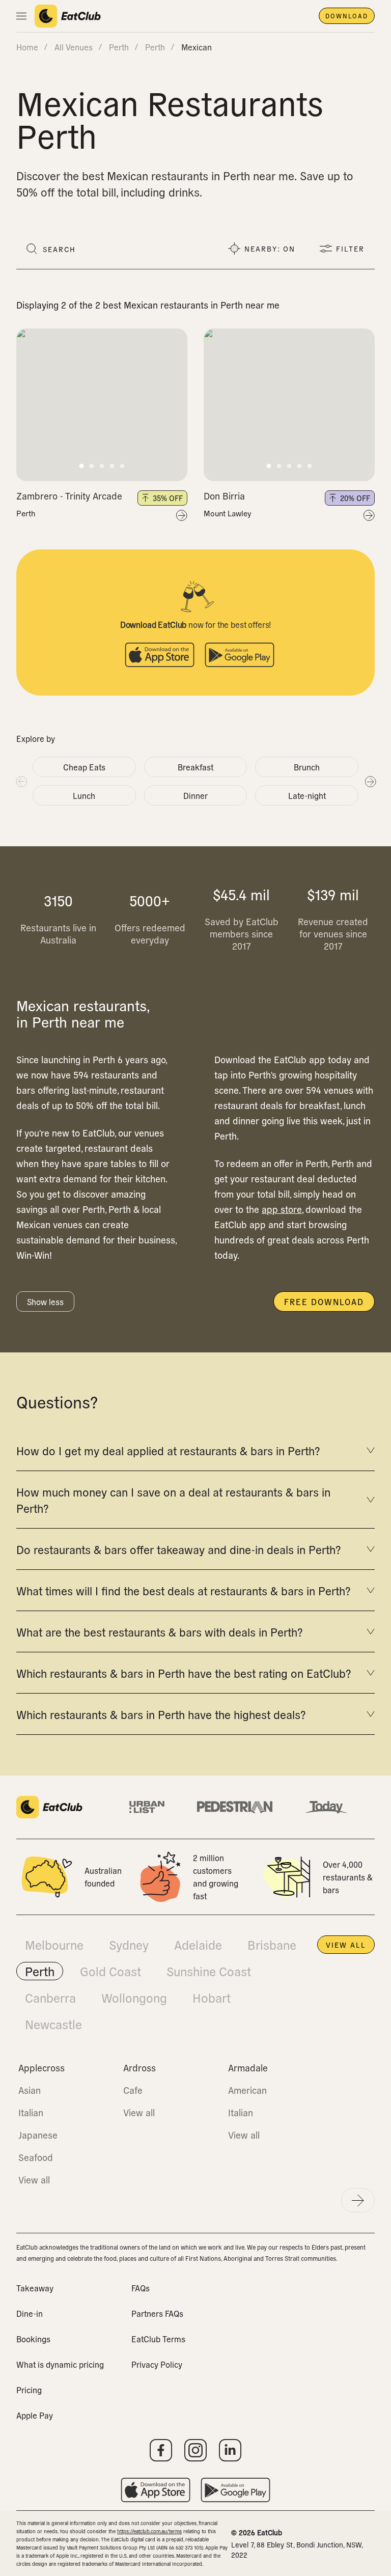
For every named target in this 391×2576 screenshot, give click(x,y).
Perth (26, 513)
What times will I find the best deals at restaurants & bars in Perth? (183, 1590)
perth (119, 47)
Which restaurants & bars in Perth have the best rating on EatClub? (184, 1673)
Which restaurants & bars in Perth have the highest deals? (161, 1714)
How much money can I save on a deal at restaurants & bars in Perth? (173, 1500)
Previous (21, 781)
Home (27, 47)
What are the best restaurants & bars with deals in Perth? (159, 1631)
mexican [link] (197, 47)
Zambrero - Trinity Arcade (69, 496)
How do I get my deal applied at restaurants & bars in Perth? (168, 1450)
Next (370, 781)
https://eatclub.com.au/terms (149, 2531)
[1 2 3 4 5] (102, 405)
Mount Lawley (228, 513)
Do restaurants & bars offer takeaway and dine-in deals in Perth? (178, 1549)
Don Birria (224, 496)
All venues (74, 47)
